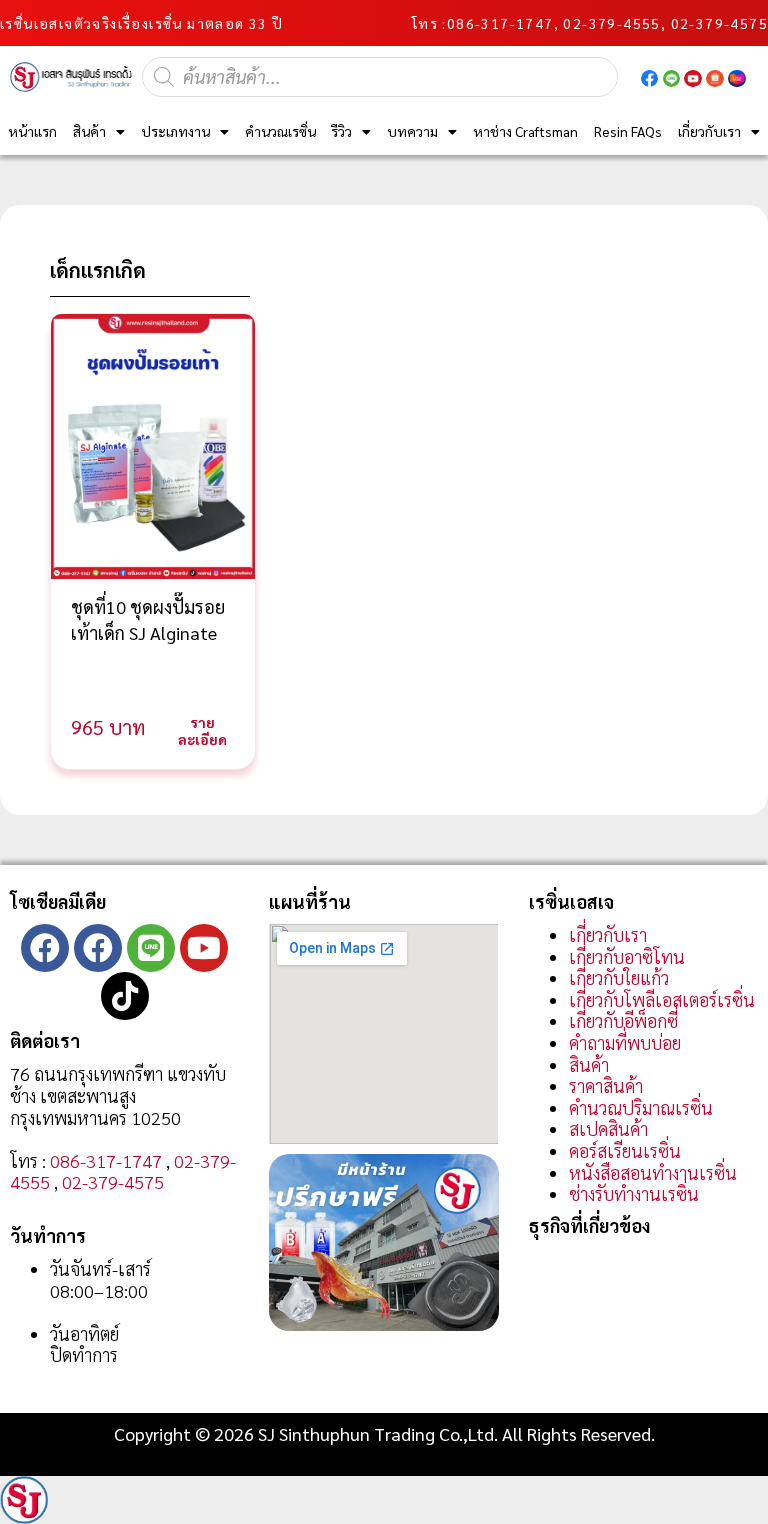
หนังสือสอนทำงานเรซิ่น (653, 1172)
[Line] (151, 948)
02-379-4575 (113, 1181)
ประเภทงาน (175, 131)
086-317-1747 (500, 23)
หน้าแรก (32, 131)
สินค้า (89, 131)
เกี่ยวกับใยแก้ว (619, 977)
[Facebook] (45, 948)
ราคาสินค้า (606, 1085)
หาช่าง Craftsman (525, 131)
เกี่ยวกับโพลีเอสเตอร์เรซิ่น (662, 999)
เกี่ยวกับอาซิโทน (627, 956)
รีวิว (341, 131)
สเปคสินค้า (608, 1128)
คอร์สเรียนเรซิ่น (625, 1150)
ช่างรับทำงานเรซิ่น (634, 1193)
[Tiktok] (125, 996)
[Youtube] (204, 948)
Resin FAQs (628, 131)
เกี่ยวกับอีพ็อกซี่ (623, 1020)
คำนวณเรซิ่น (280, 131)
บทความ (412, 131)
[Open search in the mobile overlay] (380, 77)
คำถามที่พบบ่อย (625, 1042)
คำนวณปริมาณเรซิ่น (641, 1107)
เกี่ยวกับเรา (709, 131)
